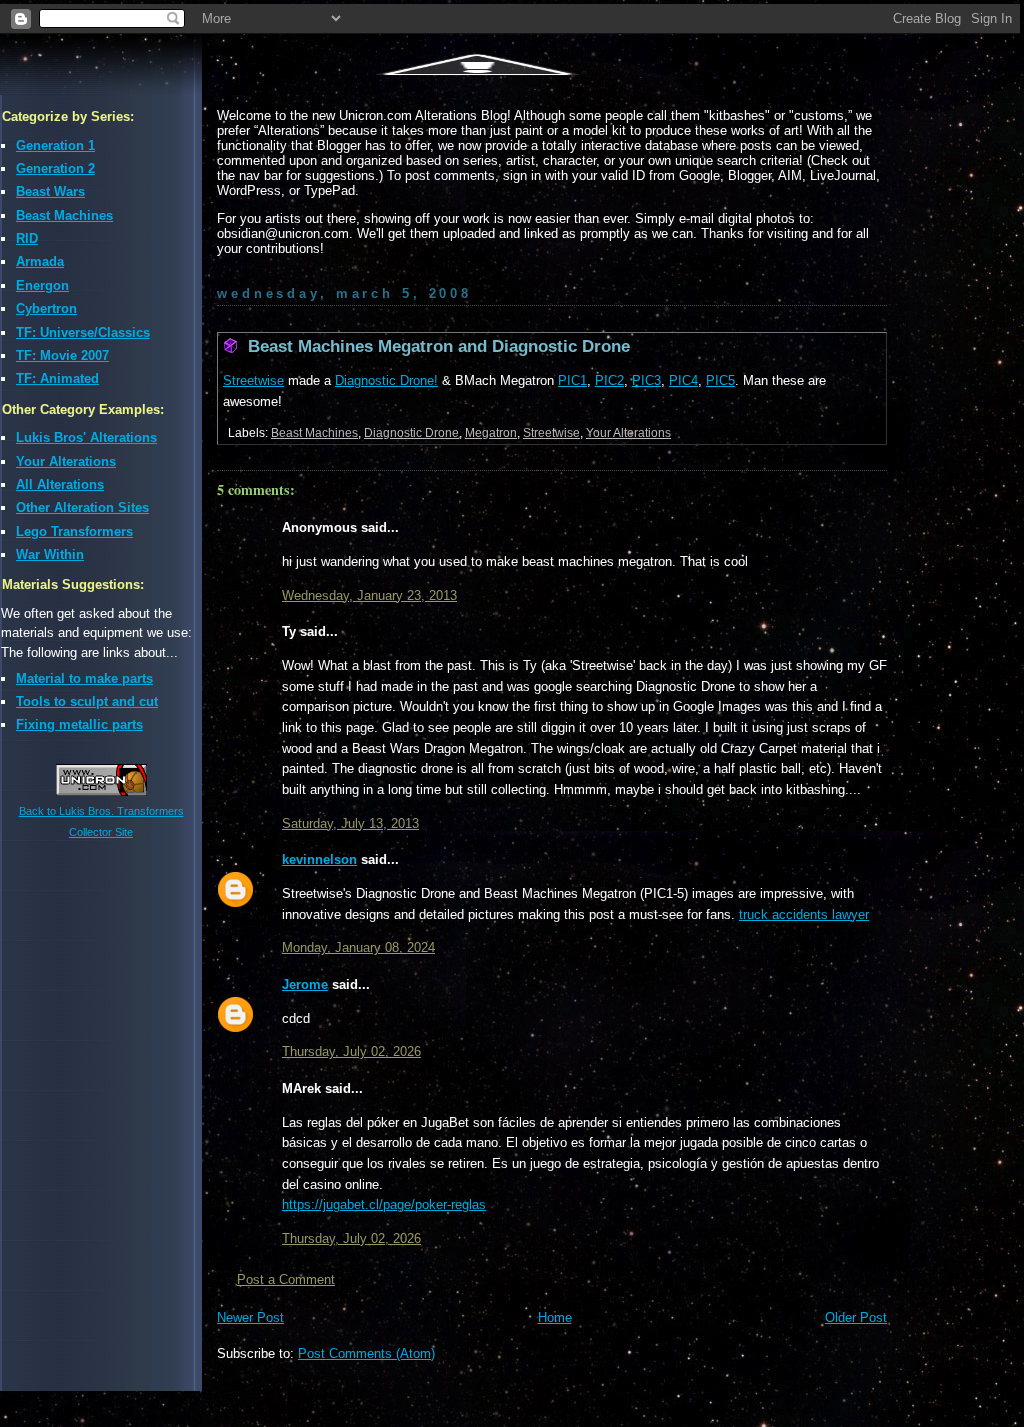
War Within (50, 554)
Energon (42, 285)
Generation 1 (55, 145)
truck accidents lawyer (804, 914)
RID (27, 238)
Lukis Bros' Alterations (86, 437)
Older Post (856, 1317)
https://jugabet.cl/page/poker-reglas (384, 1204)
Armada (40, 261)
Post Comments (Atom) (366, 1353)
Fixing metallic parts (79, 724)
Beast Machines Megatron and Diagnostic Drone (439, 346)
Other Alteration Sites (82, 507)
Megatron (491, 432)
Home (555, 1317)
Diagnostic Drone (411, 432)
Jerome (305, 984)
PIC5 (720, 380)
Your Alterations (66, 461)
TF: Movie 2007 (62, 355)
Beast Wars (50, 191)
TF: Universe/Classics (83, 332)
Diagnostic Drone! (386, 380)
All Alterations (60, 484)
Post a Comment (286, 1279)
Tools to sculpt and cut (87, 701)
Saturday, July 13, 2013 (350, 823)
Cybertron (46, 308)
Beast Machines (64, 215)
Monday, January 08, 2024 (358, 947)
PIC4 (683, 380)
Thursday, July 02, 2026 (351, 1051)
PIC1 (572, 380)
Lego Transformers (74, 531)
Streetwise (253, 380)
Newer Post (250, 1317)
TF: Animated (57, 378)
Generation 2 (55, 168)
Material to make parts (84, 678)
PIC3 (646, 380)
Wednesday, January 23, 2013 (369, 595)
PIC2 (609, 380)
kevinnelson (319, 859)
